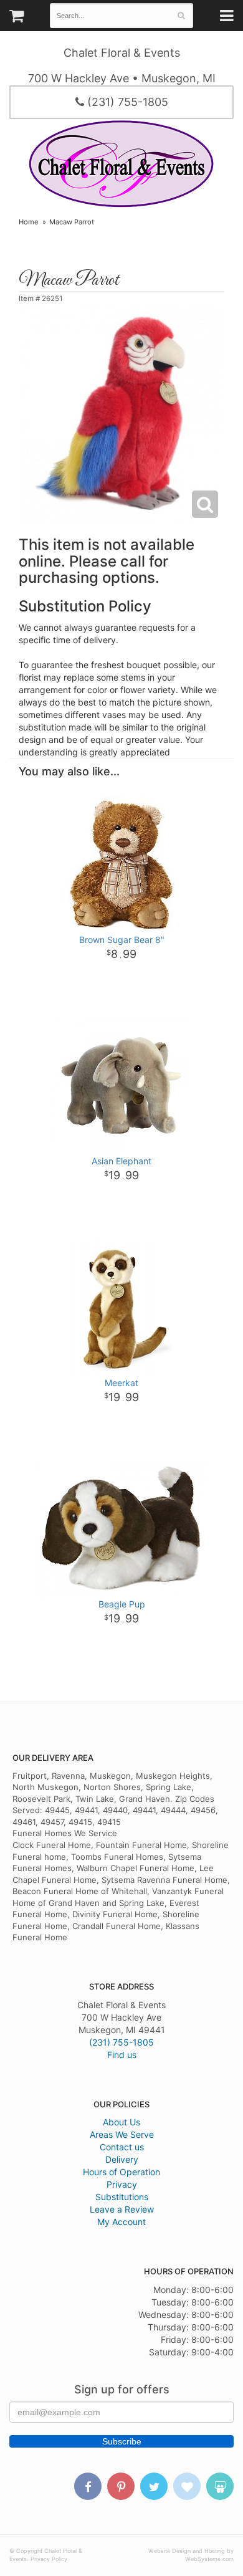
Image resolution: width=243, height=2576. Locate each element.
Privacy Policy (49, 2559)
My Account (121, 2222)
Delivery (122, 2159)
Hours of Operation (121, 2172)
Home (29, 222)
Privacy (122, 2184)
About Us (121, 2122)
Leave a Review (122, 2209)
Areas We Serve (122, 2134)
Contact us (122, 2147)
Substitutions (122, 2197)
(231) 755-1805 (126, 102)
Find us (122, 2055)
